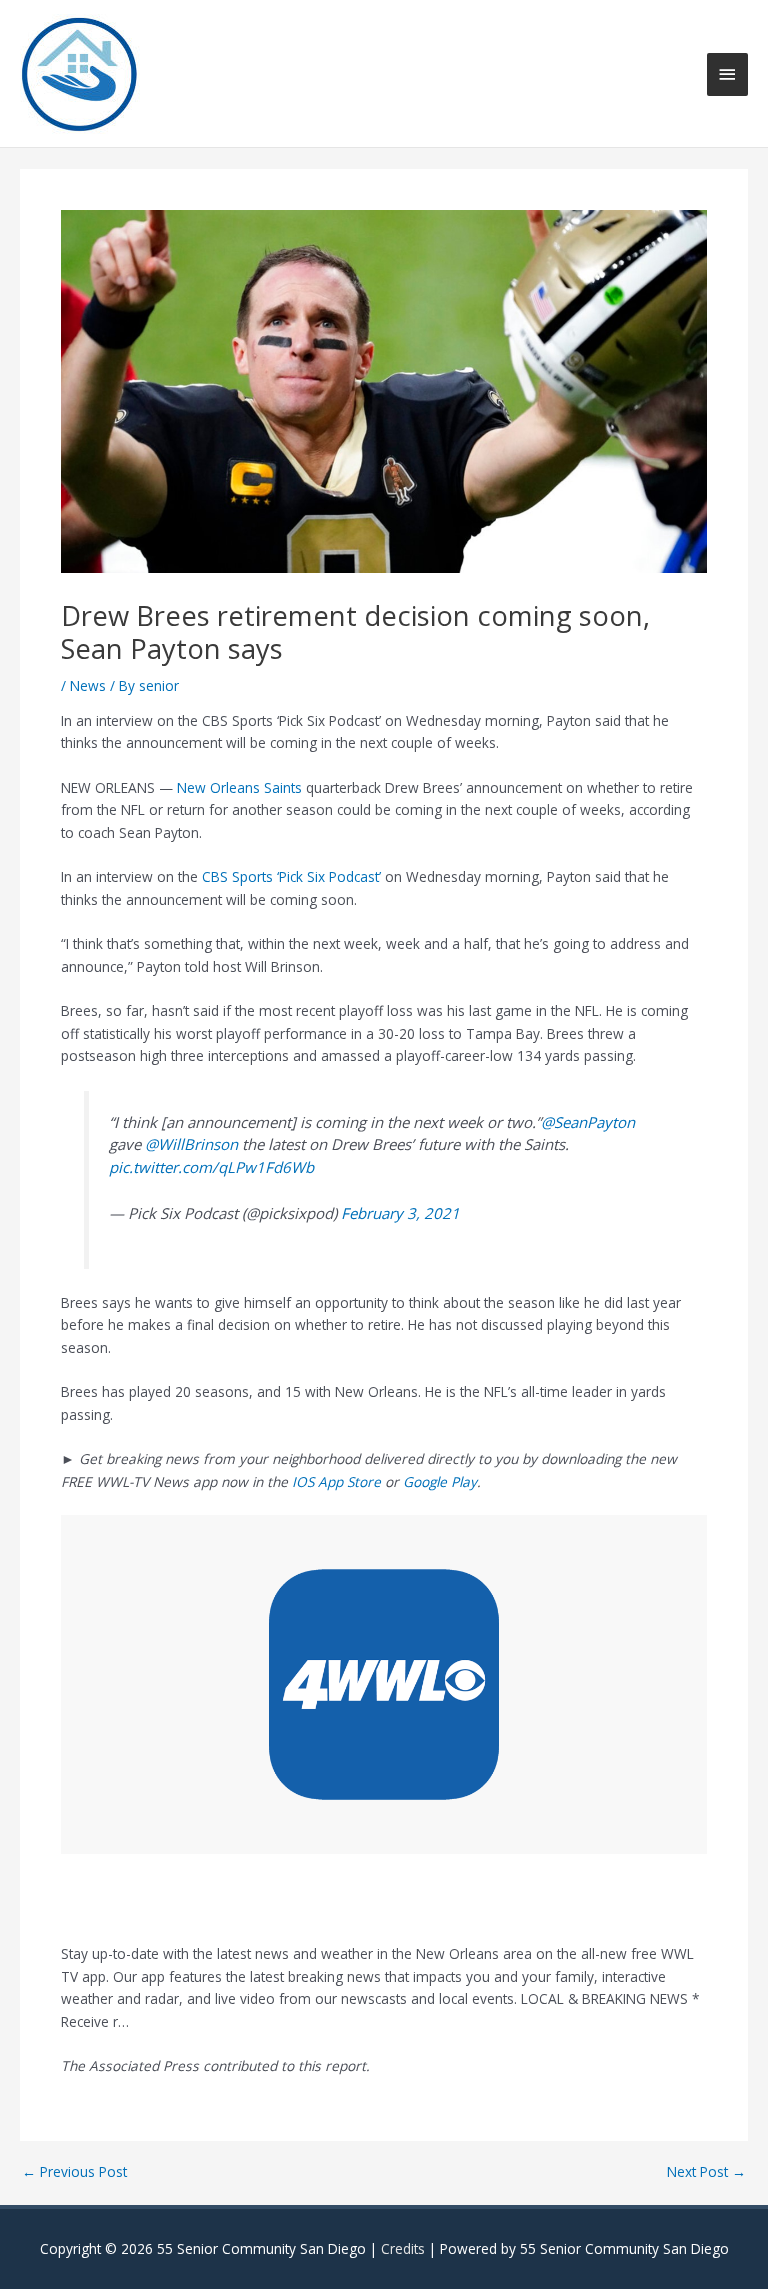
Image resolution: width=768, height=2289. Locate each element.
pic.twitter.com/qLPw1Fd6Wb (211, 1167)
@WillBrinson (191, 1144)
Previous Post (74, 2172)
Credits (403, 2248)
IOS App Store (336, 1481)
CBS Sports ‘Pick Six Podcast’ (293, 876)
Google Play (440, 1481)
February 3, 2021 (400, 1213)
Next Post (706, 2172)
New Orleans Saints (241, 787)
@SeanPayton (588, 1122)
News (88, 685)
